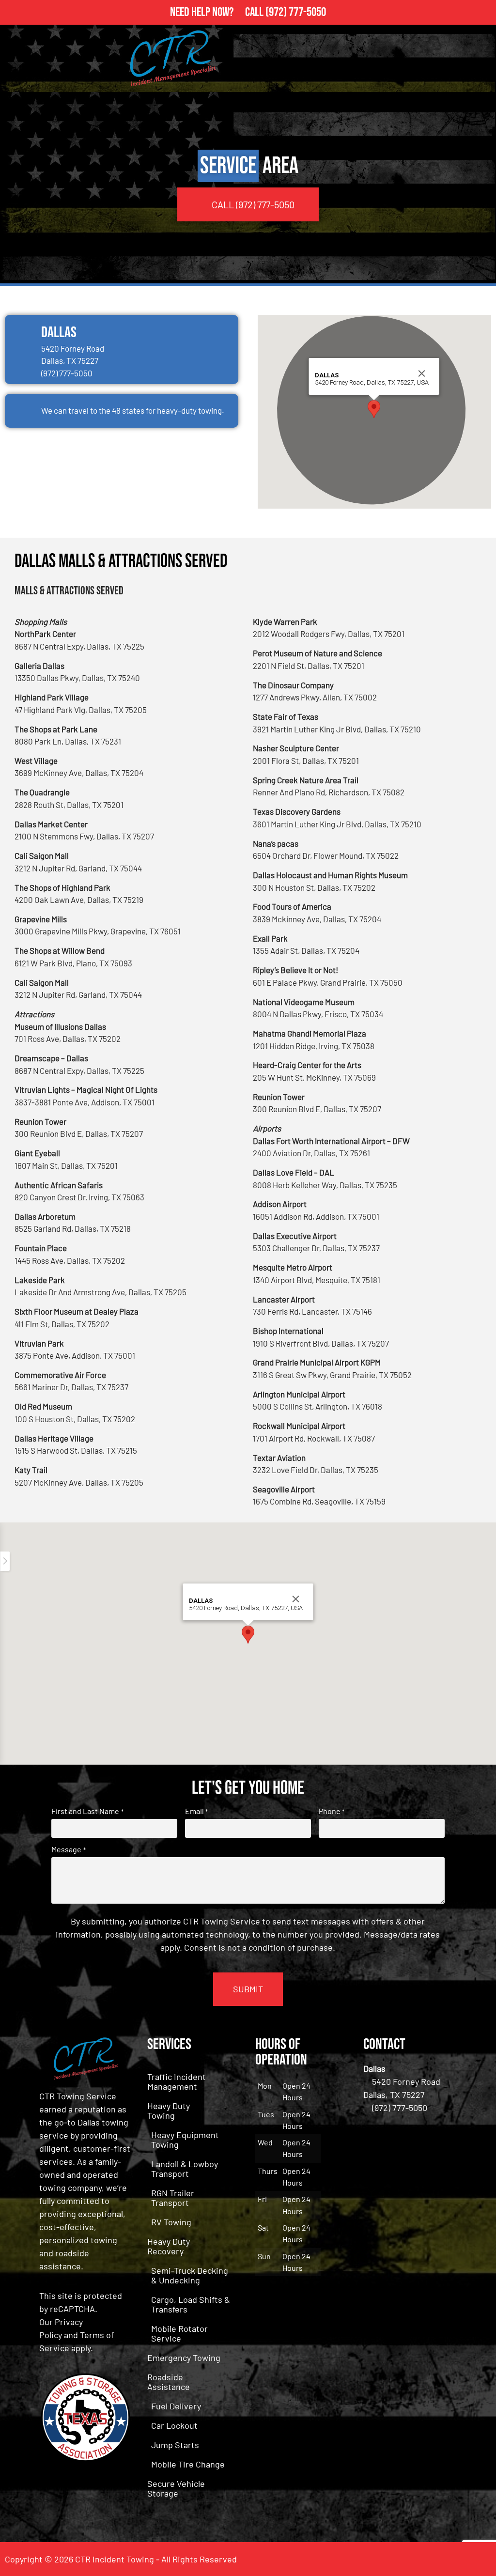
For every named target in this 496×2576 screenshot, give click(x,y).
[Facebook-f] (452, 2559)
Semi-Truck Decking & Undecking (190, 2275)
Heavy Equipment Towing (185, 2140)
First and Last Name (87, 1811)
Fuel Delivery (176, 2406)
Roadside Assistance (169, 2382)
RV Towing (171, 2222)
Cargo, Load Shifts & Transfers (191, 2304)
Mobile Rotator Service (179, 2333)
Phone (332, 1811)
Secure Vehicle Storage (176, 2488)
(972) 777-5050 (296, 12)
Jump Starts (175, 2445)
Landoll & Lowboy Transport (185, 2169)
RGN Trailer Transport (173, 2198)
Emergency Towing (184, 2358)
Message (68, 1849)
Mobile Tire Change (188, 2464)
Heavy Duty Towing (169, 2110)
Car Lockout (174, 2425)
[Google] (479, 2559)
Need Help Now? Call (218, 12)
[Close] (422, 373)
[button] (374, 409)
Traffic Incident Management (177, 2081)
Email (196, 1811)
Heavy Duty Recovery (169, 2246)
